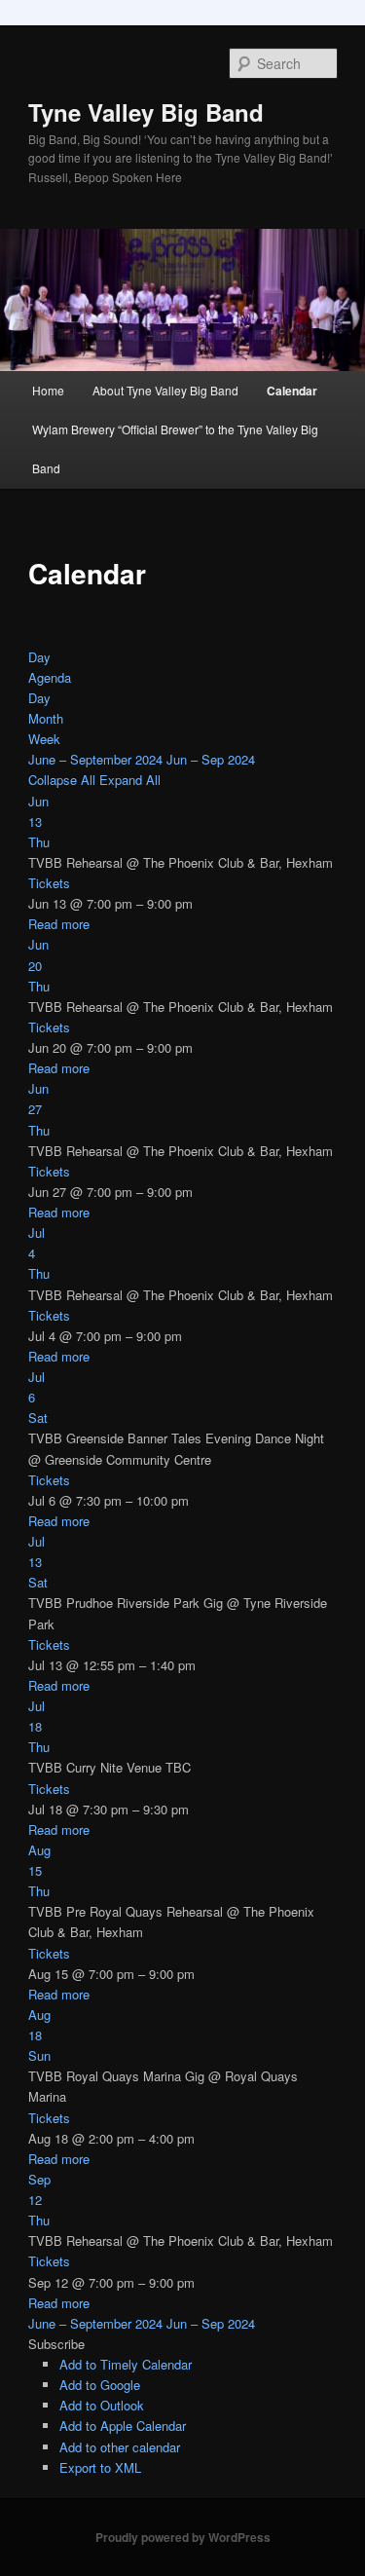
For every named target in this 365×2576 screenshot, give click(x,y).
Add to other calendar (120, 2447)
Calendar (292, 391)
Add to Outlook (102, 2405)
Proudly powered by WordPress (183, 2537)
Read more (59, 924)
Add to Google (100, 2385)
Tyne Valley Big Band (146, 112)
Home (48, 390)
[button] (56, 2344)
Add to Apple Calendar (123, 2426)
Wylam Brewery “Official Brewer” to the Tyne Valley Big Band (175, 448)
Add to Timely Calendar (126, 2364)
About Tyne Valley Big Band (165, 390)
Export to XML (100, 2467)
